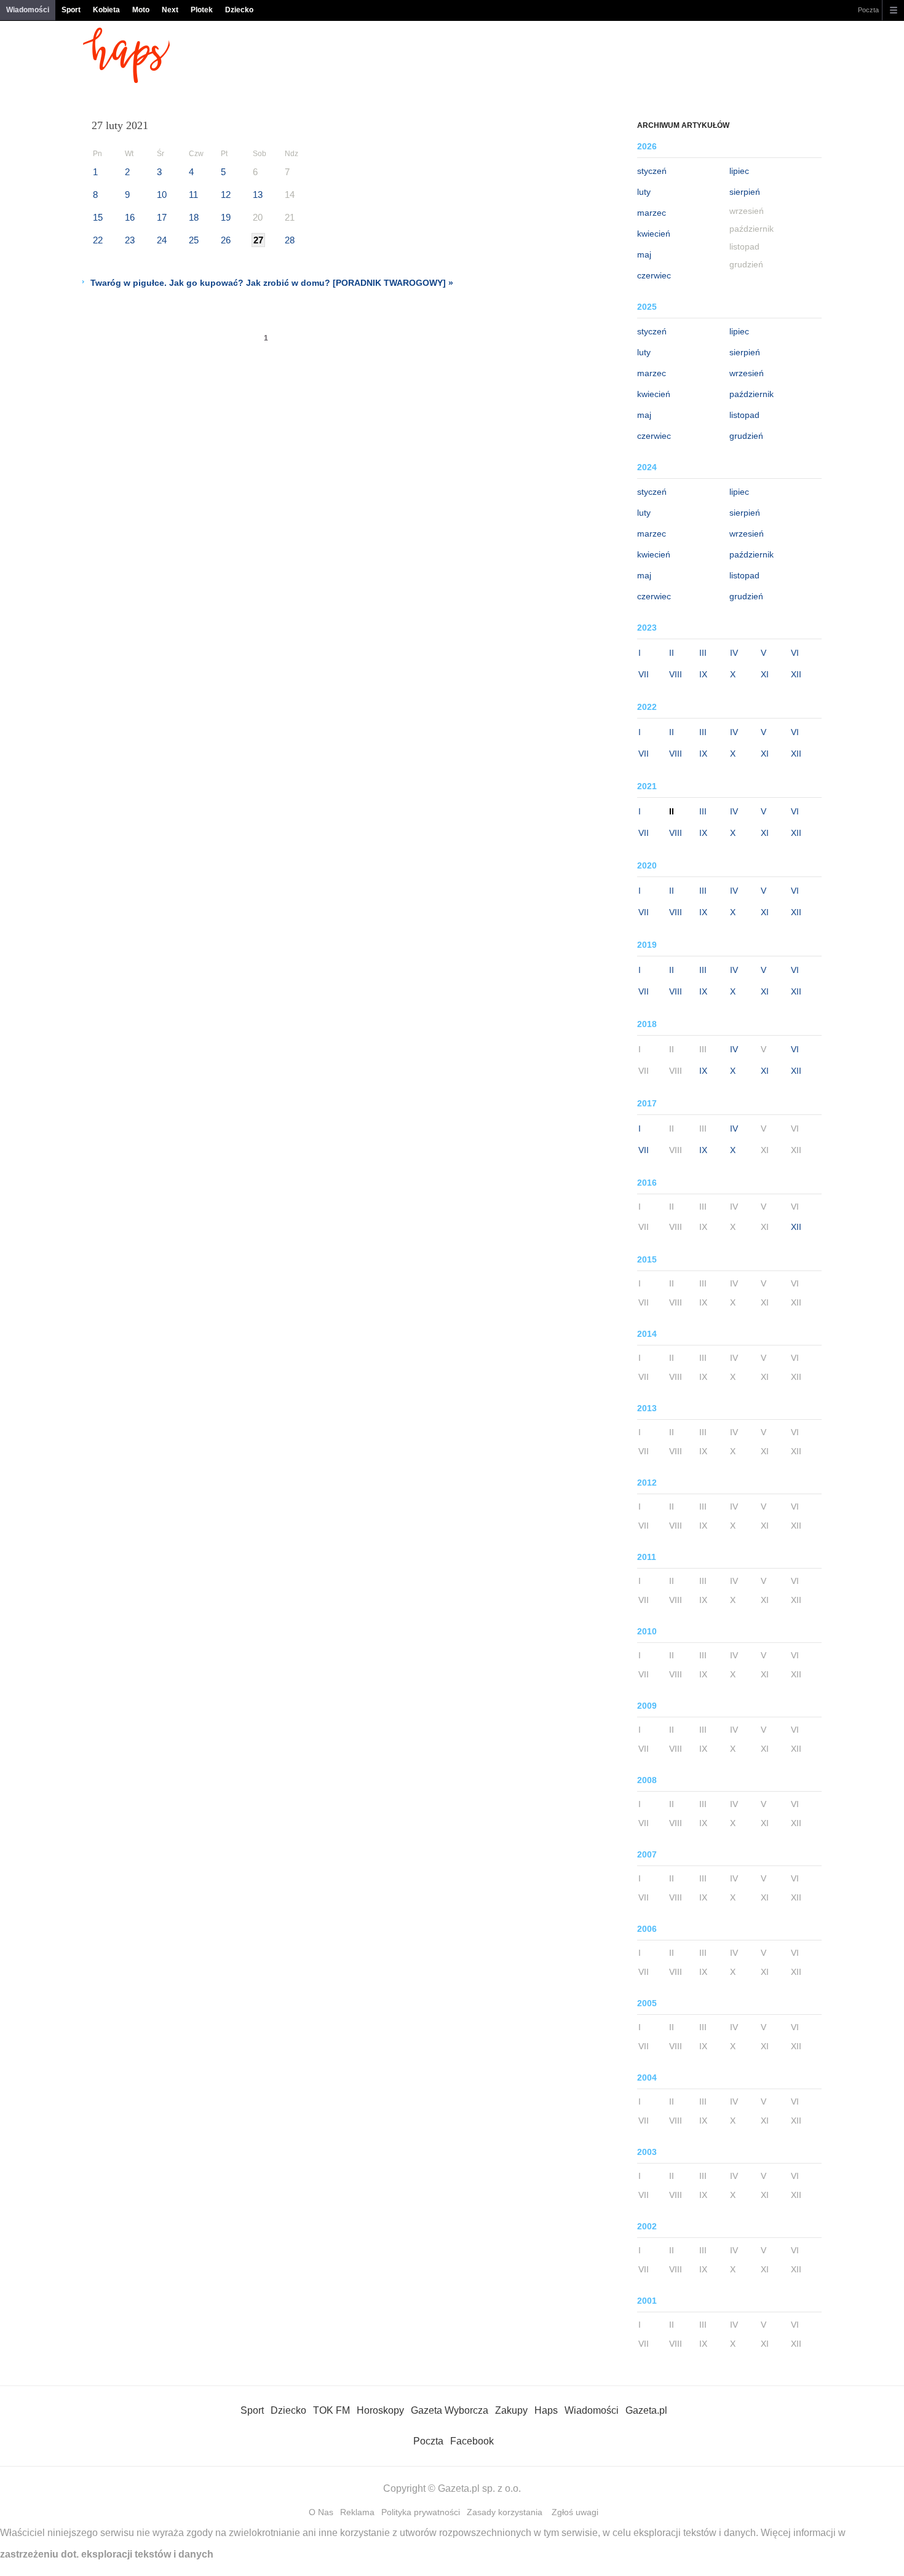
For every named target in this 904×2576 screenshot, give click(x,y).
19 (226, 217)
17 (162, 217)
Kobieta (106, 10)
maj (644, 254)
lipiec (739, 171)
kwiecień (654, 234)
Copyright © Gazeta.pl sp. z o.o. (452, 2488)
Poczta (868, 10)
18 (194, 217)
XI (765, 674)
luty (644, 192)
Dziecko (239, 10)
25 (194, 240)
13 (258, 195)
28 (290, 240)
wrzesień (747, 373)
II (672, 653)
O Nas (321, 2512)
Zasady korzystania (505, 2512)
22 (98, 240)
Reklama (357, 2512)
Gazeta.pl (646, 2410)
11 (193, 195)
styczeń (652, 171)
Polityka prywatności (421, 2512)
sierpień (745, 192)
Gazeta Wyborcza (450, 2410)
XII (796, 674)
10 (162, 195)
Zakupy (511, 2410)
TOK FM (331, 2410)
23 (130, 240)
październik (751, 394)
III (703, 653)
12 (226, 195)
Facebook (472, 2441)
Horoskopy (380, 2410)
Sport (71, 10)
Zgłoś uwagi (575, 2512)
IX (703, 674)
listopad (744, 415)
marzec (652, 213)
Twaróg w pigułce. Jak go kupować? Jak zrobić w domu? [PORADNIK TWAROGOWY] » (272, 283)
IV (734, 653)
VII (644, 674)
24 (162, 240)
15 (98, 217)
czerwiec (654, 275)
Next (170, 10)
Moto (141, 10)
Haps (546, 2410)
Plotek (202, 10)
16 (130, 217)
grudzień (746, 436)
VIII (676, 674)
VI (795, 653)
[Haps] (126, 80)
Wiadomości (28, 10)
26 (226, 240)
